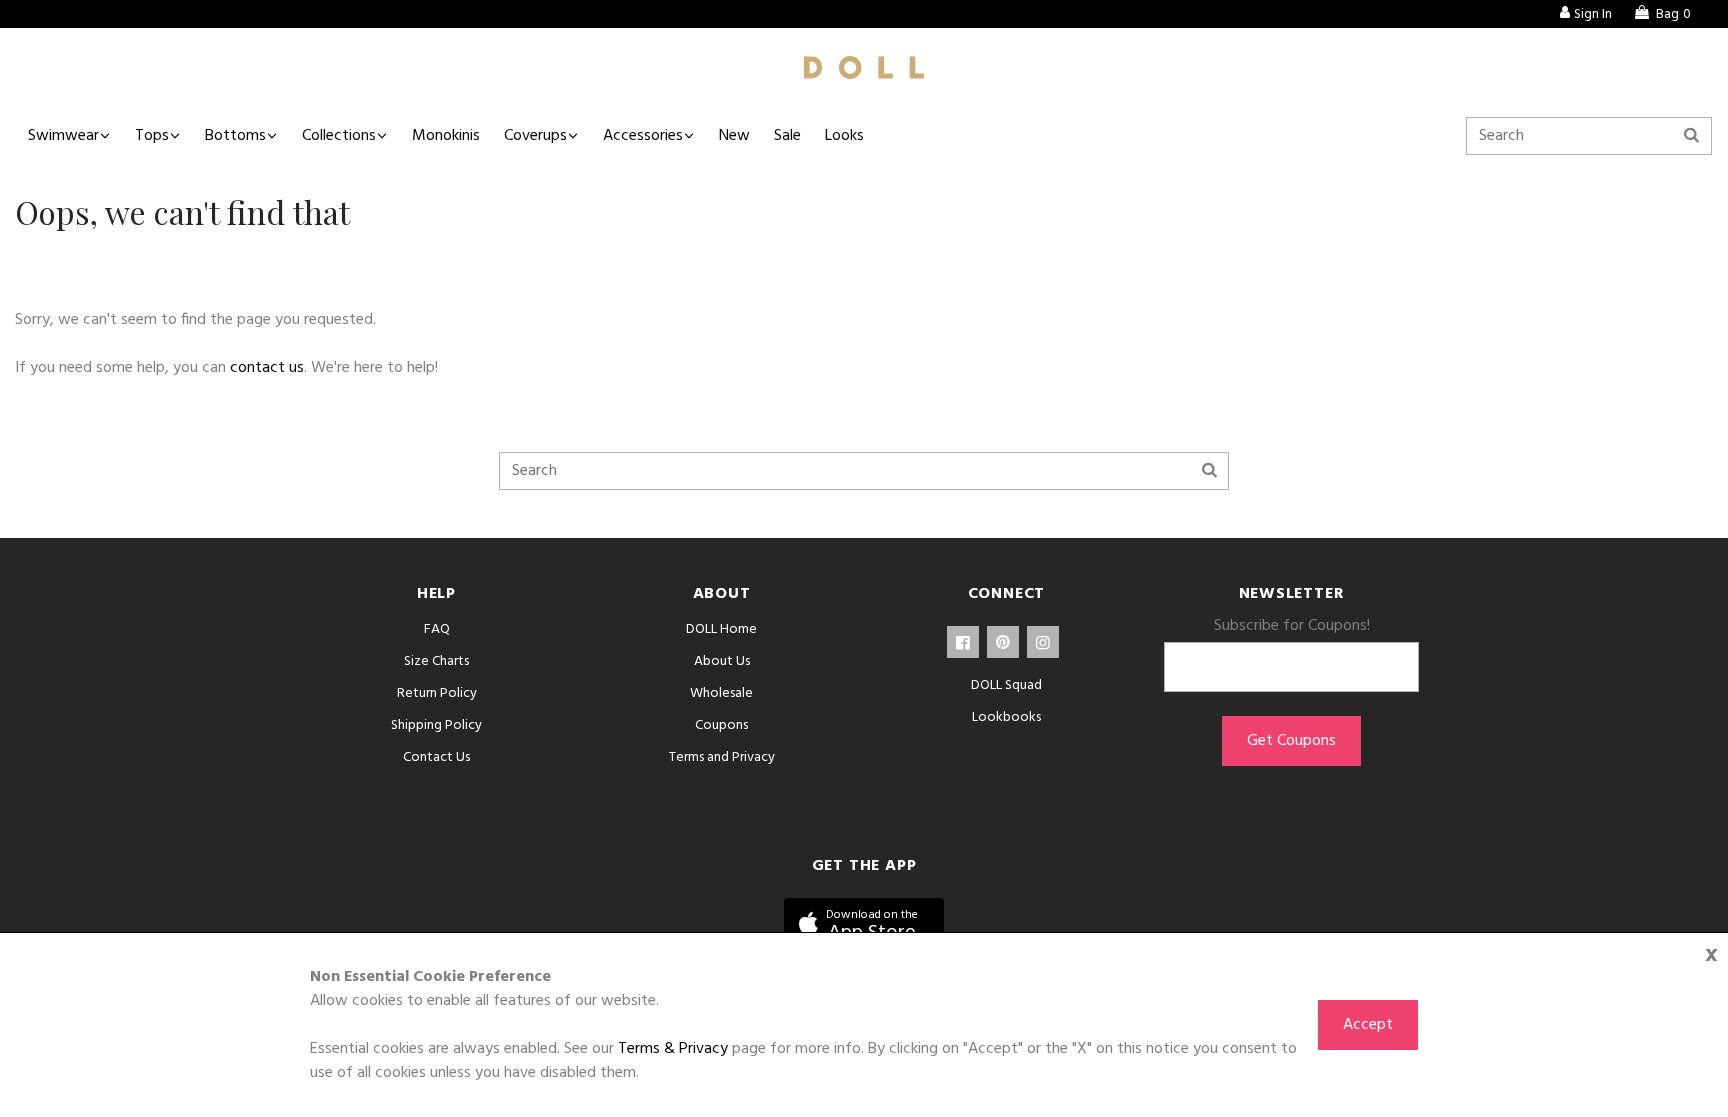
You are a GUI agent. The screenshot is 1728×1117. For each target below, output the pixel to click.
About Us (722, 661)
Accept (1368, 1025)
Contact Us (436, 757)
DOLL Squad (1006, 685)
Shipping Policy (436, 725)
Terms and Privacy (722, 757)
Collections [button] (339, 136)
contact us (267, 368)
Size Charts (436, 661)
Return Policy (437, 693)
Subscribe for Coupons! (1292, 626)
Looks (844, 136)
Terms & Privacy (673, 1049)
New (734, 136)
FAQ (437, 629)
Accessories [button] (643, 136)
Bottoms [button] (235, 136)
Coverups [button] (535, 136)
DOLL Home (721, 629)
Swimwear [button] (63, 136)
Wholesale (721, 693)
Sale (787, 136)
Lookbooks (1006, 717)
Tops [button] (152, 136)
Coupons (721, 725)
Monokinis (446, 136)
